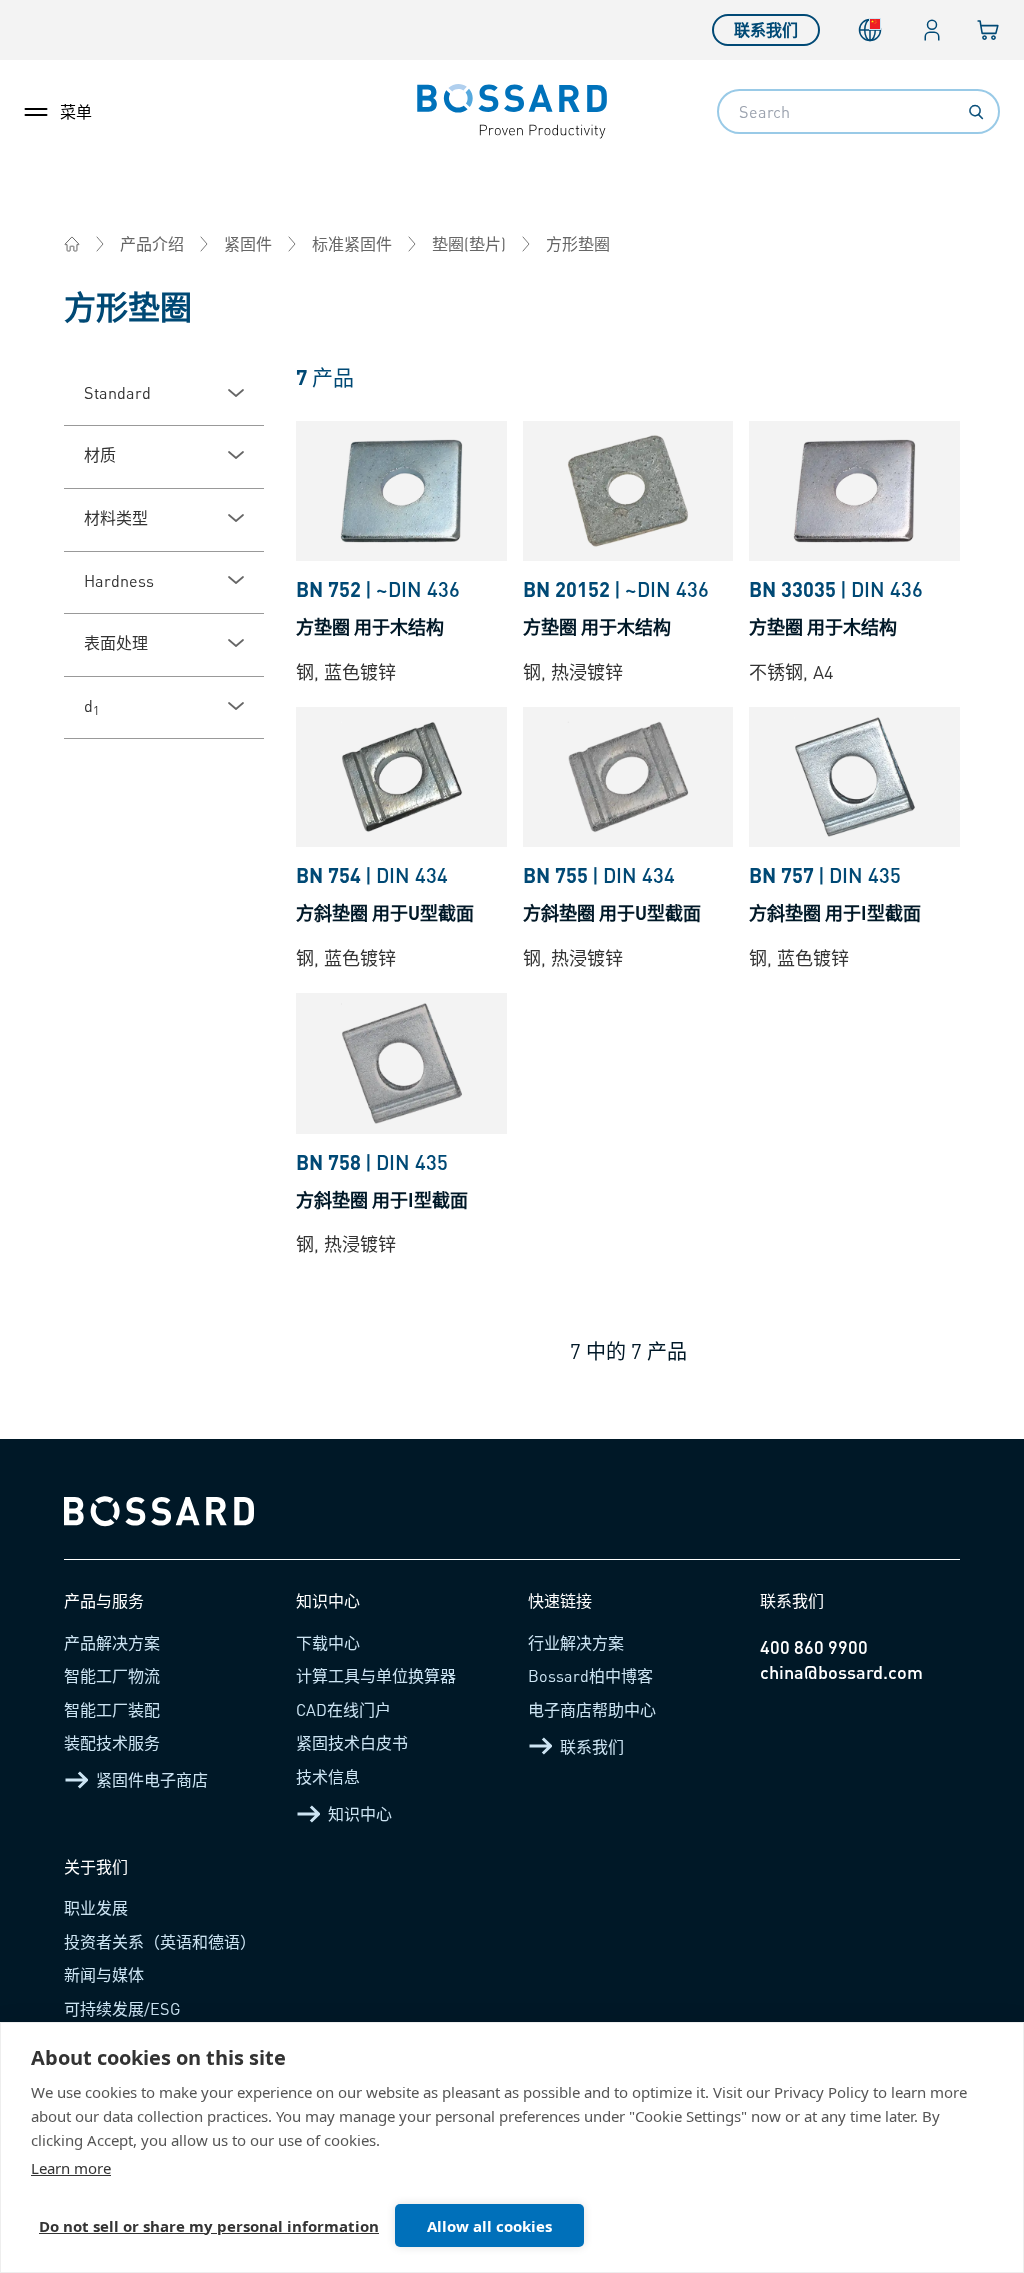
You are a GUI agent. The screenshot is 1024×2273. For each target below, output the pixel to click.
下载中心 (328, 1642)
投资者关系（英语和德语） (160, 1941)
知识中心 (360, 1813)
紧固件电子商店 (152, 1779)
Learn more (71, 2168)
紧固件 (248, 243)
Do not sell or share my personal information (209, 2226)
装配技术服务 (112, 1742)
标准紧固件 (352, 243)
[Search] (976, 112)
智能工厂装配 (112, 1709)
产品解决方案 (112, 1642)
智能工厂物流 (112, 1675)
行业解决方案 (576, 1642)
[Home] (72, 244)
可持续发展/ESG (122, 2008)
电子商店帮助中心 (592, 1709)
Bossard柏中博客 (590, 1675)
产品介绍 (152, 243)
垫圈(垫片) (469, 243)
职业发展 (96, 1907)
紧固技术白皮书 (352, 1742)
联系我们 (766, 29)
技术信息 (328, 1776)
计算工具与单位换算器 (376, 1675)
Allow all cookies (489, 2226)
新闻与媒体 (104, 1974)
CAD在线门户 (343, 1709)
